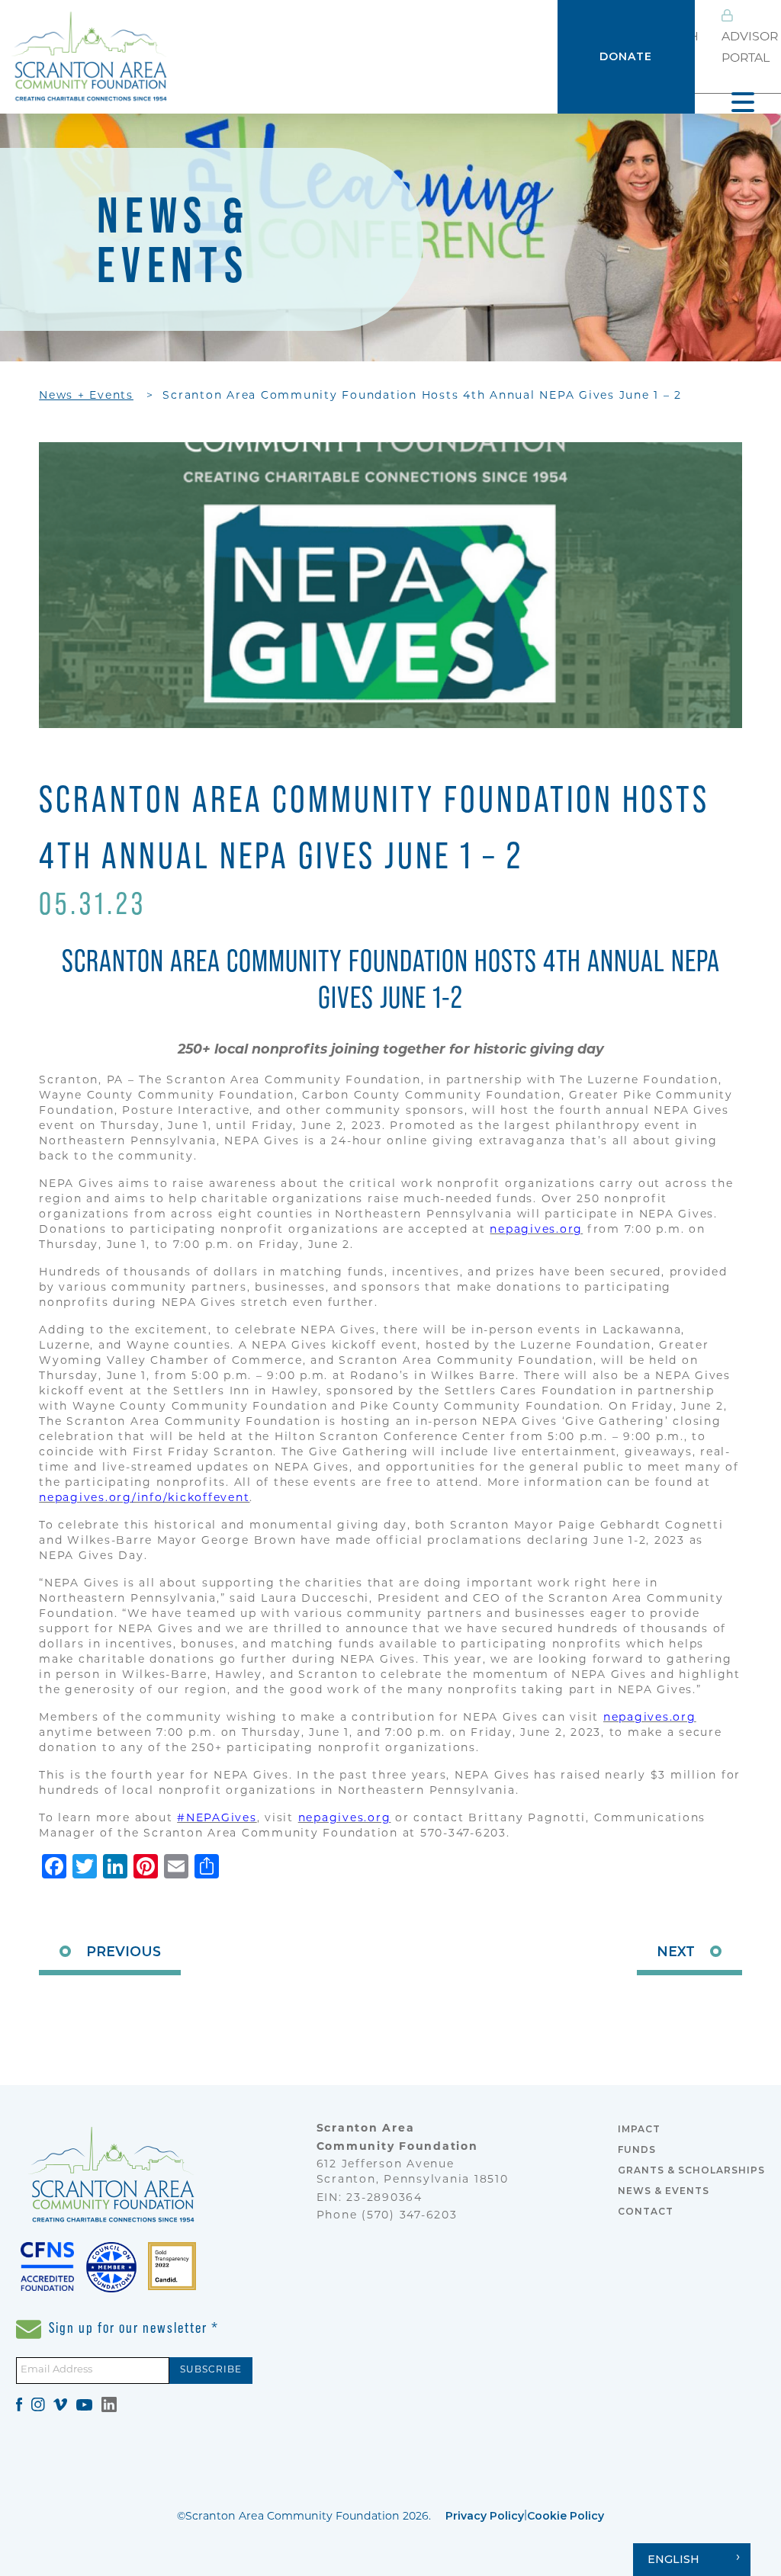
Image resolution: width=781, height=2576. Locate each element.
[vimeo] (60, 2404)
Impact (639, 2129)
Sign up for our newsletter (132, 2327)
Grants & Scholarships (691, 2170)
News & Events (664, 2191)
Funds (637, 2149)
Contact (646, 2211)
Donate (626, 56)
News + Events (86, 396)
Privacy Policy (485, 2516)
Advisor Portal (750, 48)
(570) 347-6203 (410, 2216)
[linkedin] (109, 2404)
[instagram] (38, 2404)
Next (676, 1951)
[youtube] (84, 2404)
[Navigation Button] (743, 102)
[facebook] (19, 2404)
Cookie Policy (566, 2516)
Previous (124, 1951)
